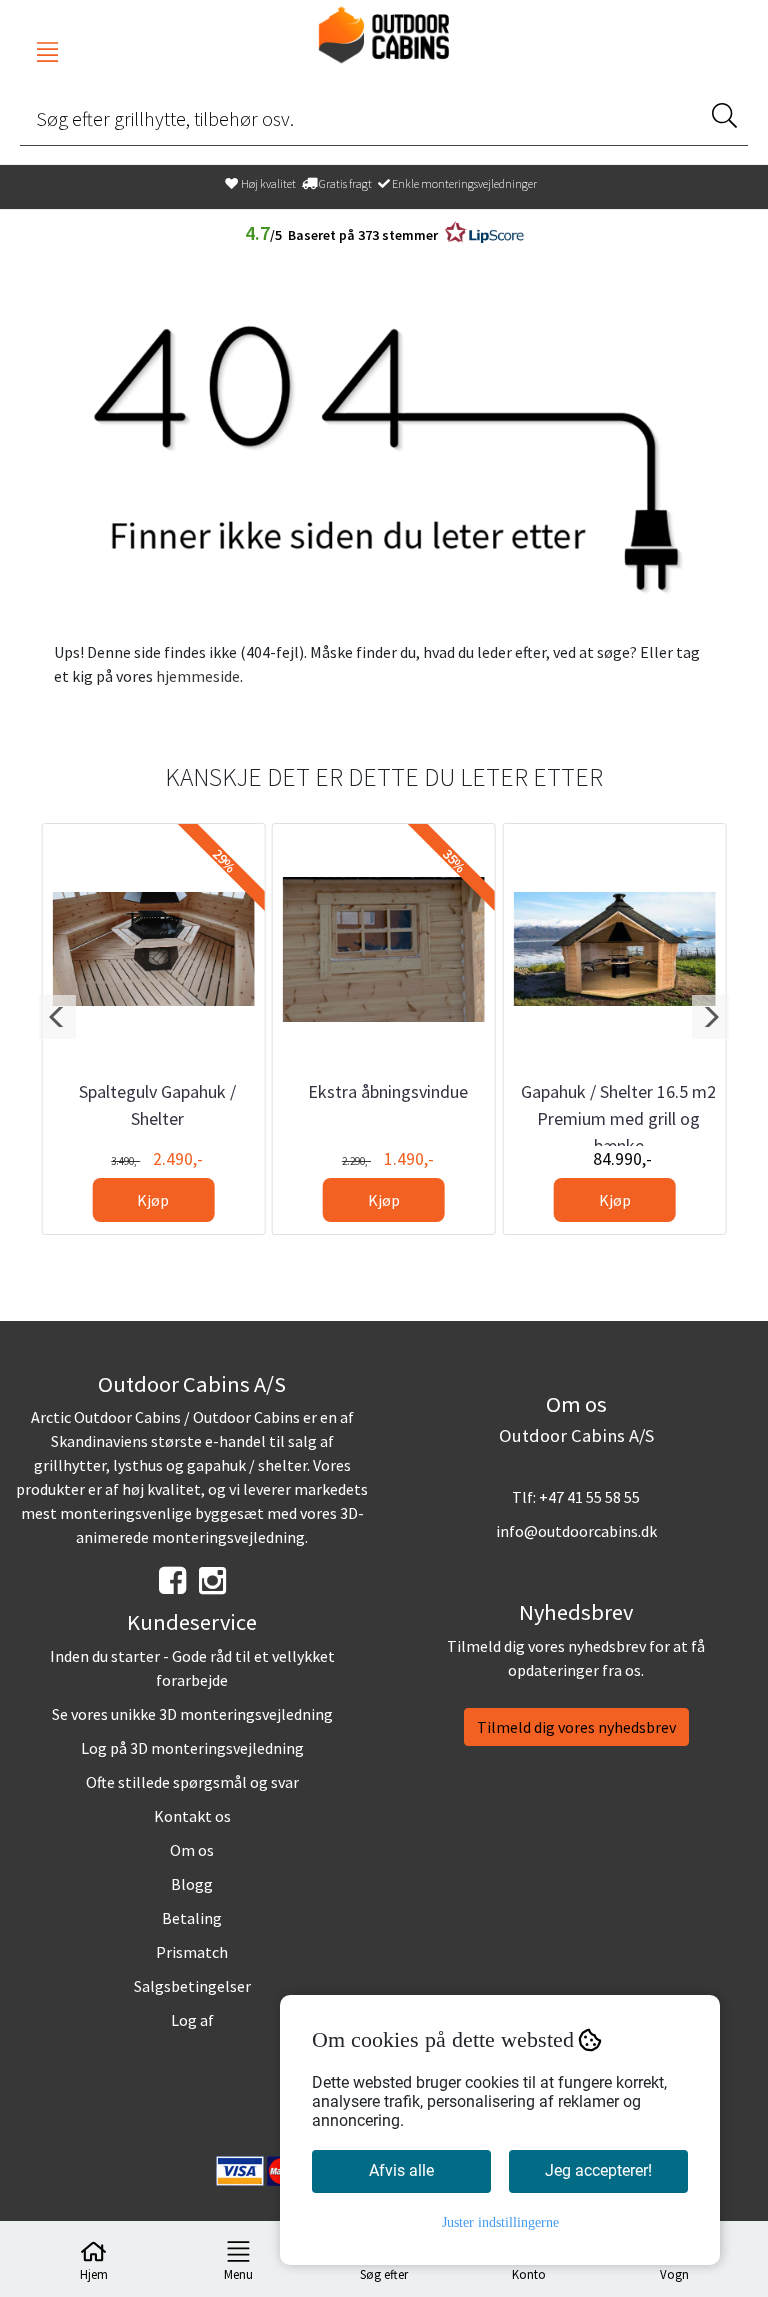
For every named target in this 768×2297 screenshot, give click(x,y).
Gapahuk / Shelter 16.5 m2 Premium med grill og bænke (618, 1118)
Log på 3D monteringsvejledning (192, 1748)
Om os (192, 1850)
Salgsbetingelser (192, 1986)
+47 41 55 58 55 (589, 1497)
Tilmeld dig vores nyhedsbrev (576, 1727)
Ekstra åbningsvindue (388, 1091)
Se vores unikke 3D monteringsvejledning (192, 1714)
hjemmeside (198, 676)
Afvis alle (401, 2170)
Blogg (192, 1884)
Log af (192, 2020)
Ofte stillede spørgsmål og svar (192, 1782)
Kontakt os (192, 1816)
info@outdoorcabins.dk (576, 1531)
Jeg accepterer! (598, 2170)
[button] (57, 1017)
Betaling (192, 1918)
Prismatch (192, 1952)
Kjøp (153, 1200)
